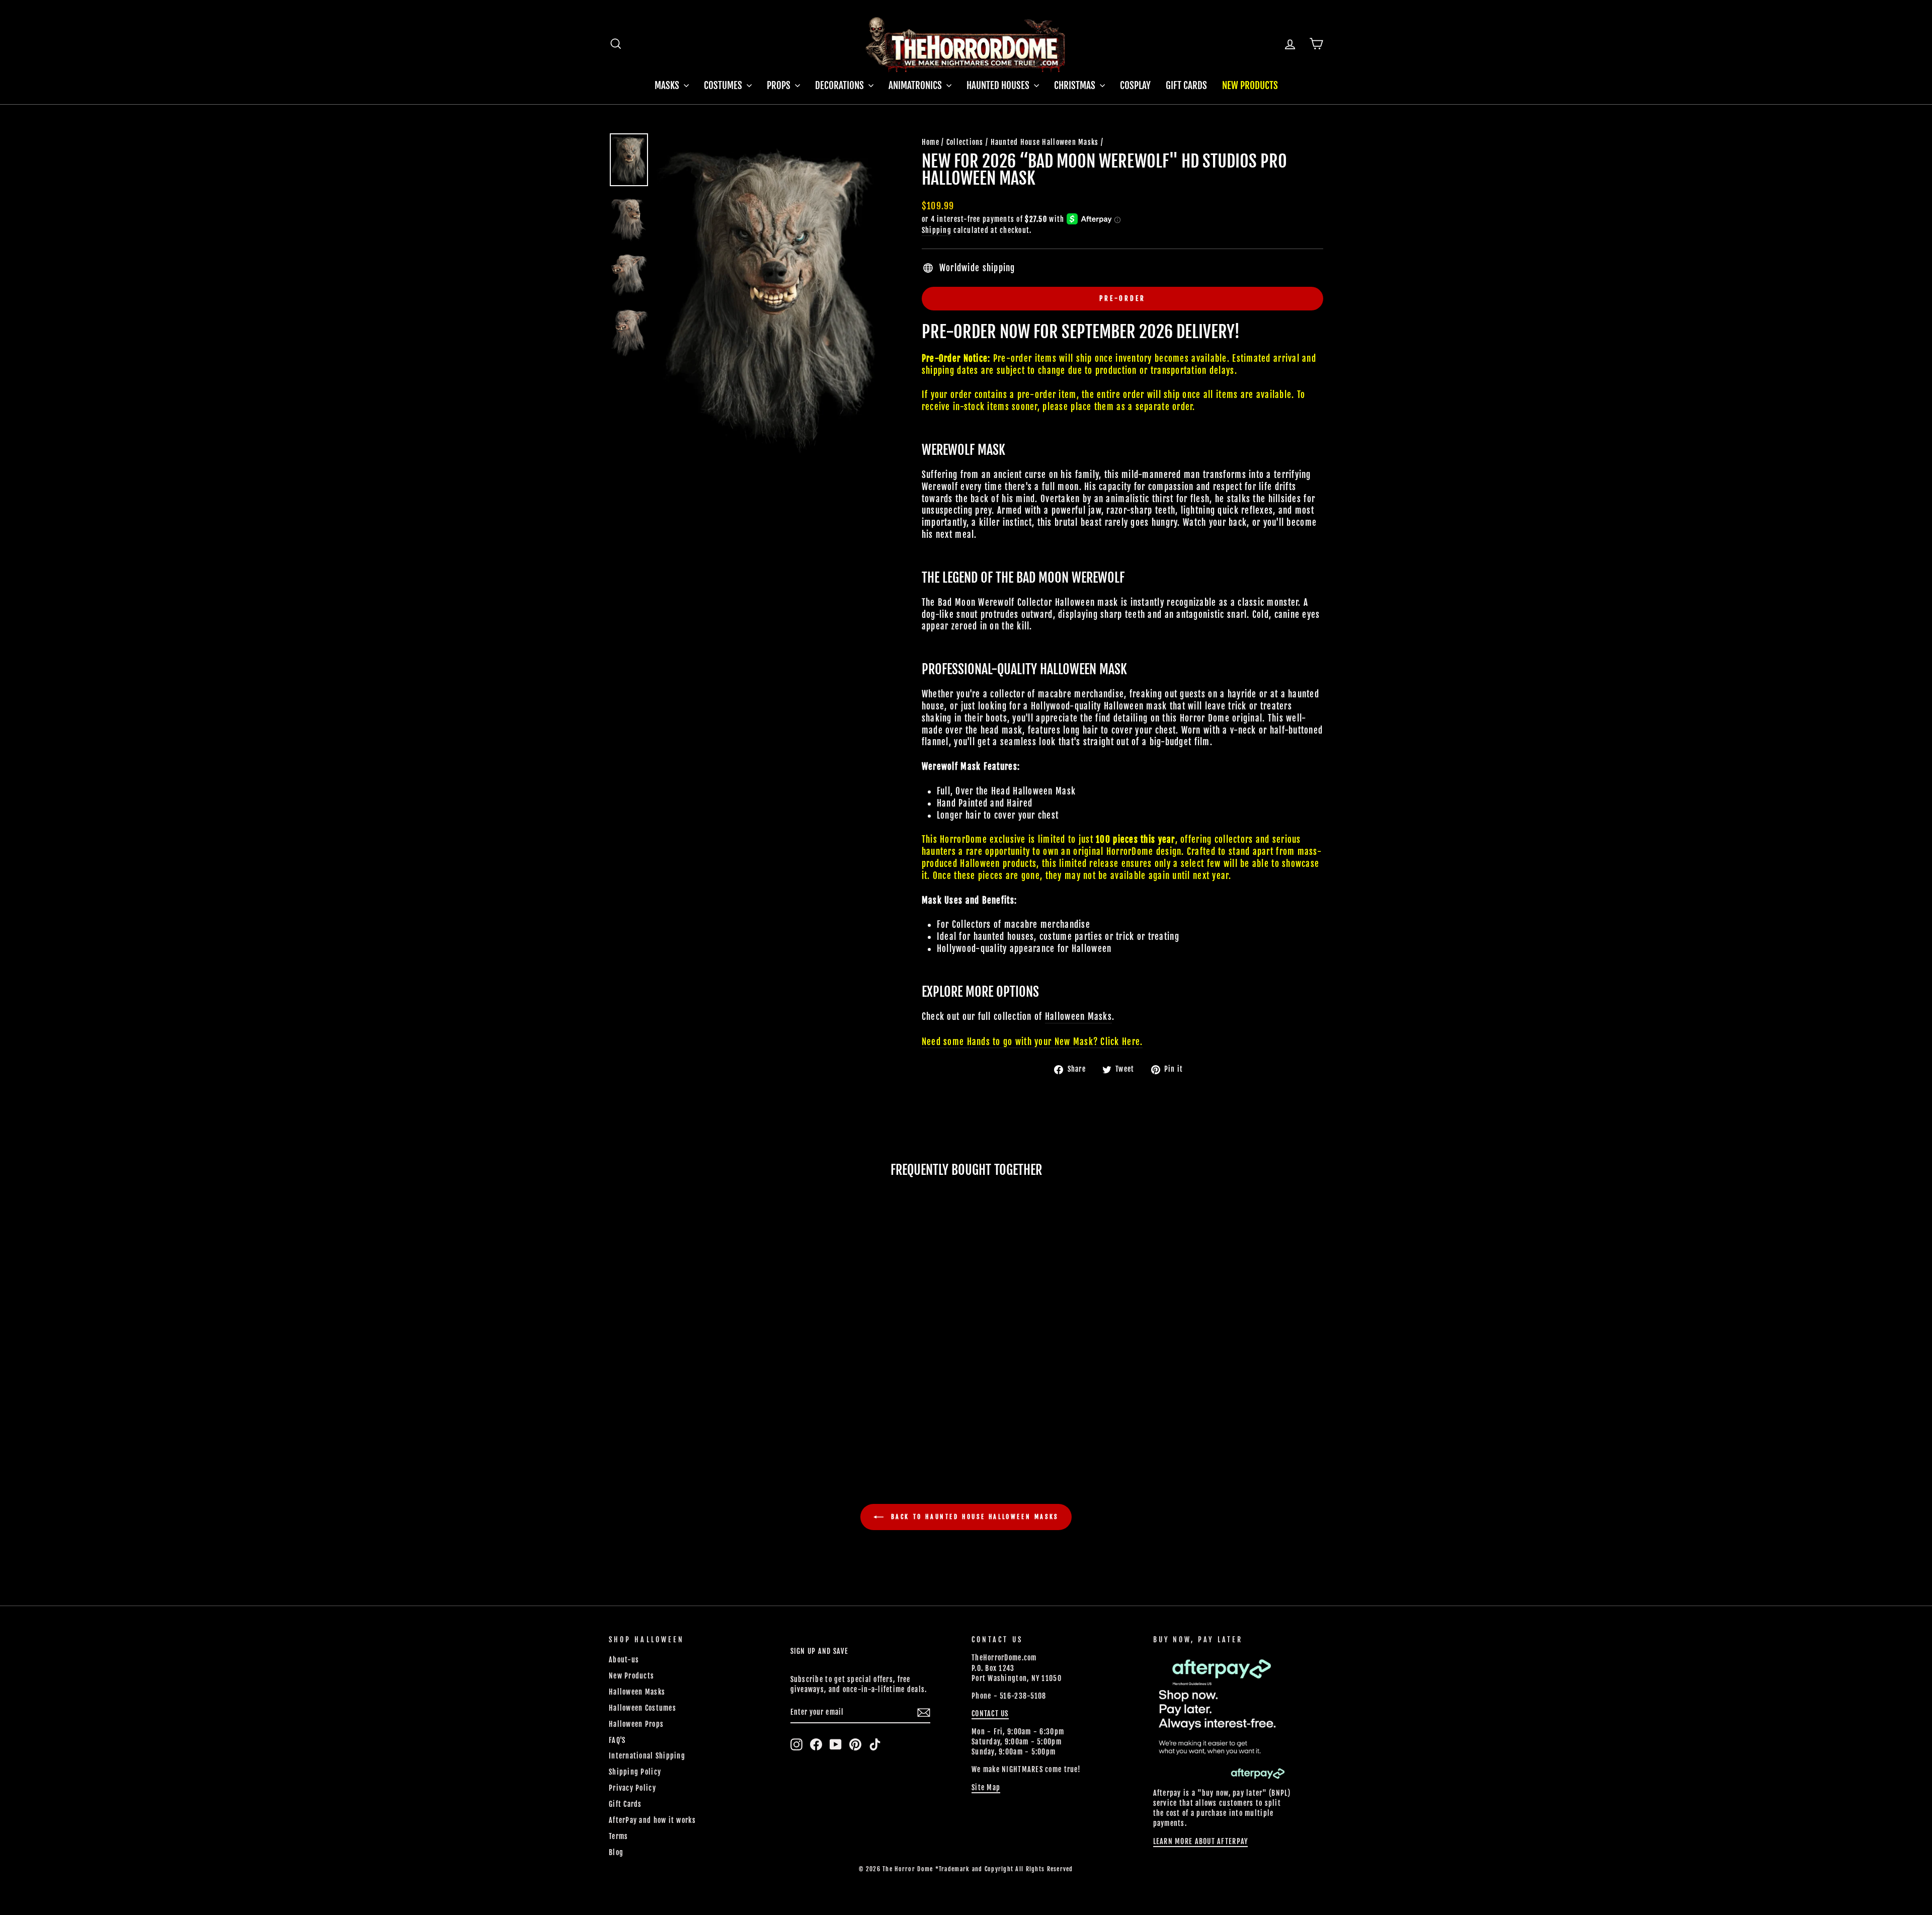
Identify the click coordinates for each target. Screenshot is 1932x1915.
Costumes (724, 86)
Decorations (840, 86)
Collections (965, 142)
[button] (677, 1403)
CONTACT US (990, 1713)
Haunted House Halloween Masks (1045, 142)
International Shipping (647, 1756)
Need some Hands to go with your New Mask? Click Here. (1032, 1042)
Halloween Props (636, 1724)
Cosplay (1135, 86)
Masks (668, 86)
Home (931, 142)
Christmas (1076, 86)
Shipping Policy (635, 1772)
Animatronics (916, 86)
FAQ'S (617, 1740)
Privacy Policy (632, 1788)
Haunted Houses (999, 86)
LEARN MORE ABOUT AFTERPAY (1201, 1841)
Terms (618, 1836)
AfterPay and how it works (652, 1820)
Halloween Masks (637, 1692)
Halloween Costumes (642, 1708)
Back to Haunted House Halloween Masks (973, 1517)
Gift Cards (1186, 86)
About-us (624, 1660)
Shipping (937, 230)
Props (780, 86)
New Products (1250, 86)
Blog (616, 1852)
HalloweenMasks (1078, 1017)
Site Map (986, 1787)
